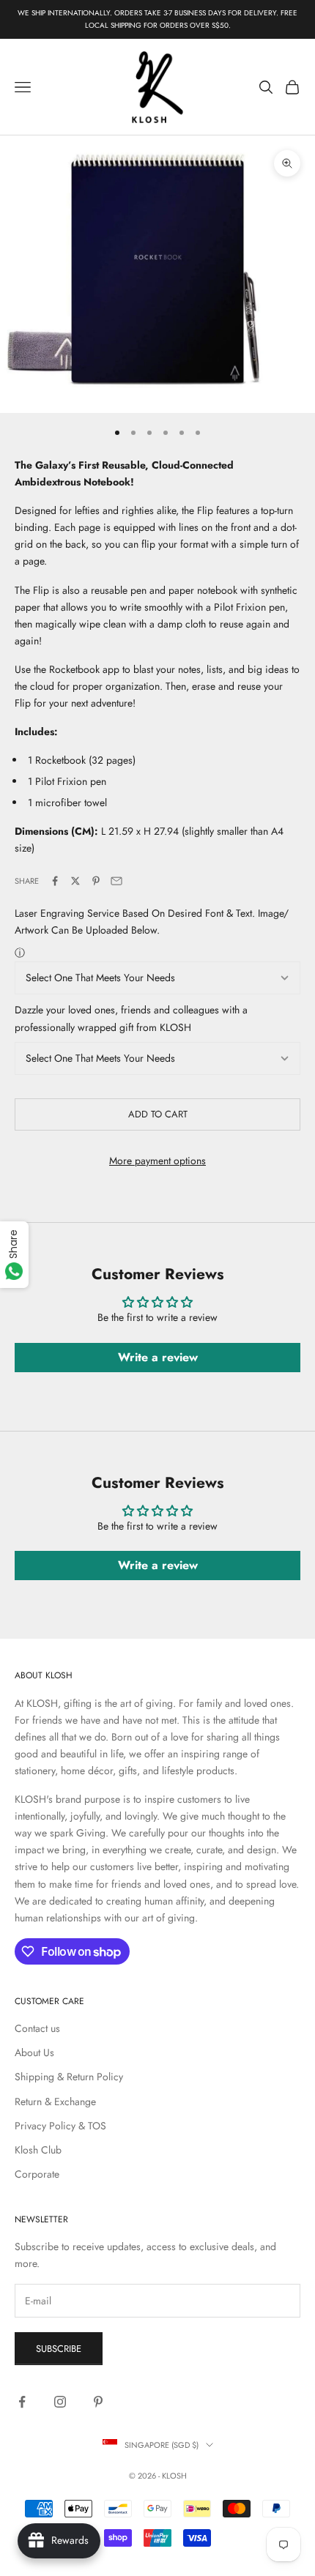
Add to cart (158, 1114)
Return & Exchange (55, 2102)
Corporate (37, 2174)
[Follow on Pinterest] (98, 2402)
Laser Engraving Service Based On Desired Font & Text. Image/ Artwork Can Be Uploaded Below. (152, 922)
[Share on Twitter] (75, 881)
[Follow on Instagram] (60, 2402)
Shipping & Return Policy (69, 2077)
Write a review (158, 1357)
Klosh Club (38, 2150)
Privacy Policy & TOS (60, 2126)
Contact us (37, 2028)
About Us (34, 2052)
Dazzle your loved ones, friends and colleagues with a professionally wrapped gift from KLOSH (131, 1018)
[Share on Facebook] (55, 881)
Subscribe (59, 2349)
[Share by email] (116, 881)
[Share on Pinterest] (96, 881)
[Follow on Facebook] (22, 2402)
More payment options (157, 1161)
